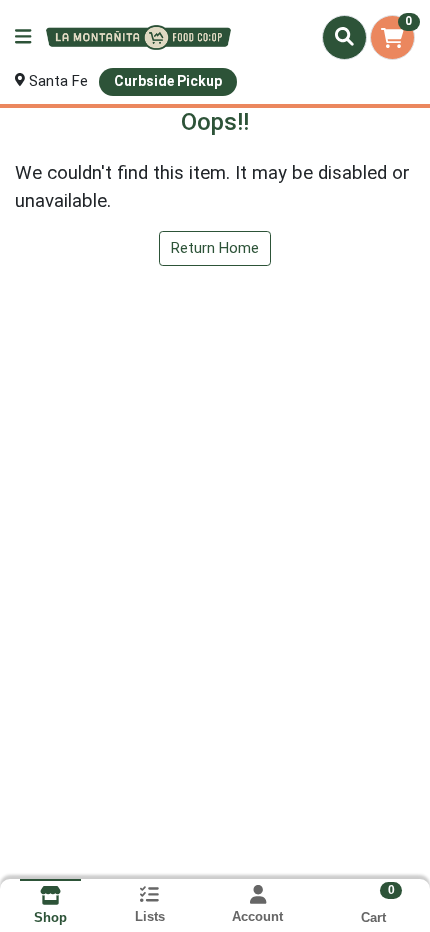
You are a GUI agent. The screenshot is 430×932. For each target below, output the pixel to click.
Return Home (215, 248)
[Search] (344, 37)
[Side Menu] (23, 37)
